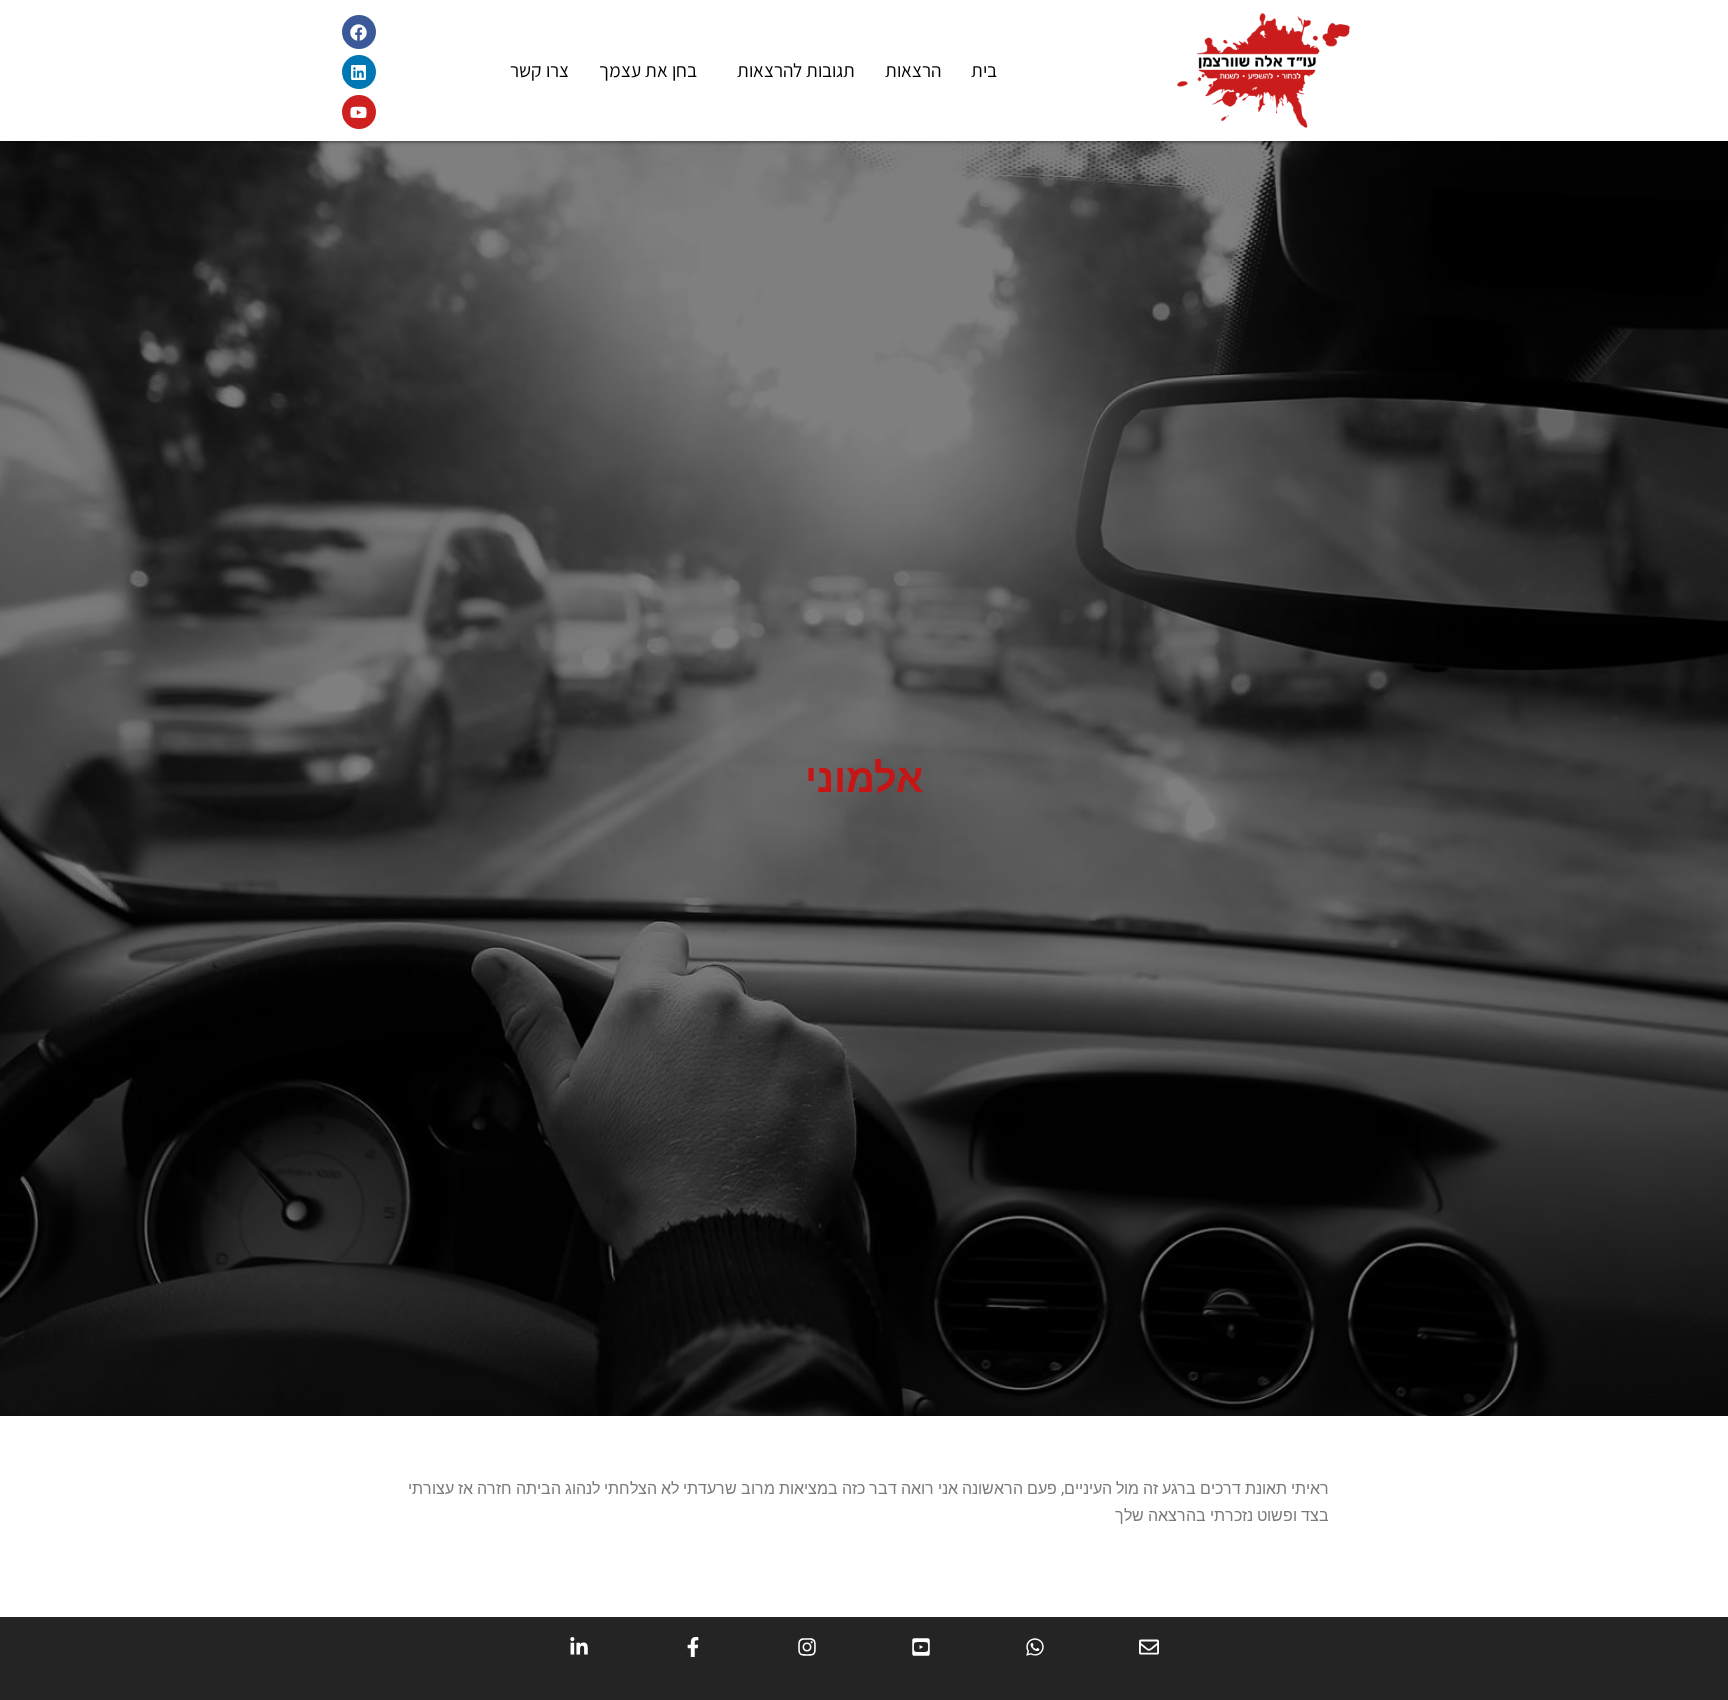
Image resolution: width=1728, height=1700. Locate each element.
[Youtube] (359, 112)
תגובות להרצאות (796, 70)
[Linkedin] (359, 72)
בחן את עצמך (648, 70)
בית (984, 70)
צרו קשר (539, 70)
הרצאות (913, 70)
